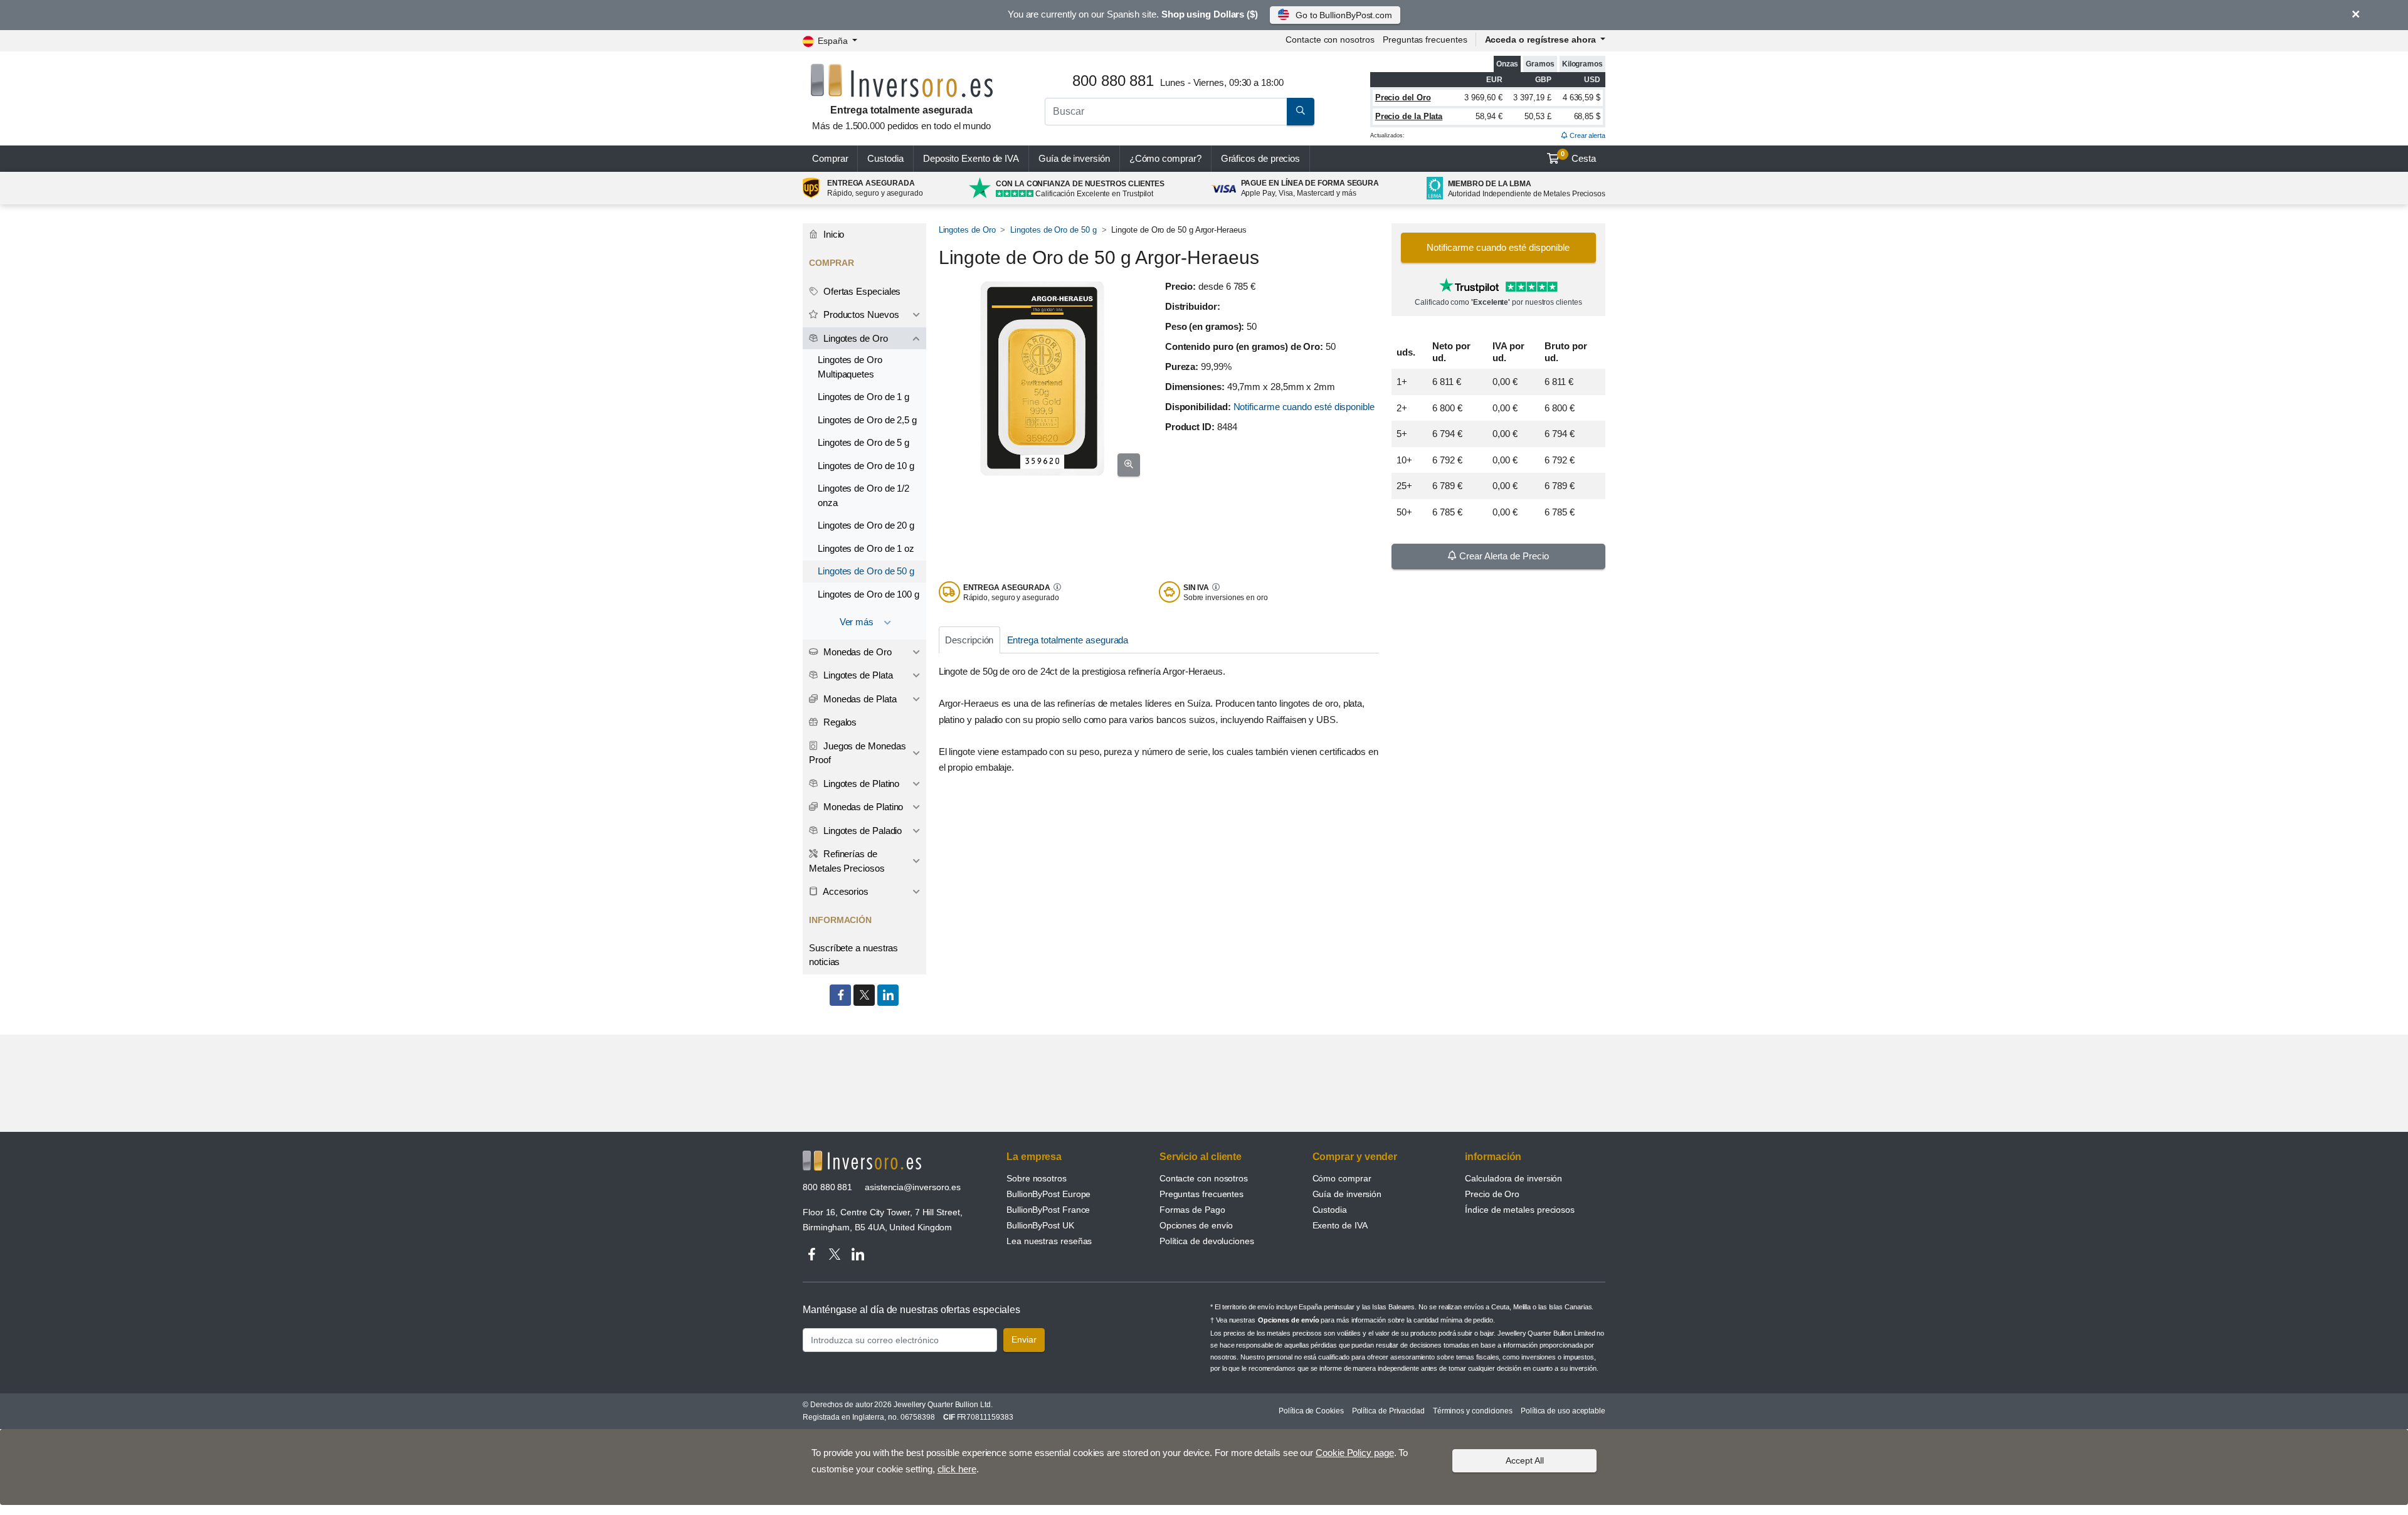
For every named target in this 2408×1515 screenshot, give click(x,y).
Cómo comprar (1342, 1178)
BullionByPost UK (1040, 1225)
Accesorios (845, 891)
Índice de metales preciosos (1520, 1210)
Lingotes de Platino (860, 784)
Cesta (1578, 157)
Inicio (832, 234)
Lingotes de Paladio (861, 831)
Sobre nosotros (1037, 1178)
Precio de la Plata (1409, 116)
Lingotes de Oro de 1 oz (866, 548)
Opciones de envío (1196, 1225)
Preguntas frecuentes (1425, 40)
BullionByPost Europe (1048, 1194)
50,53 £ (1538, 116)
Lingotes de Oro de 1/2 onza (863, 495)
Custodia (885, 158)
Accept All (1525, 1460)
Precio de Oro (1492, 1194)
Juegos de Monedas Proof (857, 753)
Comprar (830, 158)
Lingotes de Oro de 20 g (866, 525)
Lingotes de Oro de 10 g (866, 466)
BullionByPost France (1048, 1210)
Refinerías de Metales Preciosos (847, 861)
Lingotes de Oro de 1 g (863, 397)
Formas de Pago (1192, 1210)
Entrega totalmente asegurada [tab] (1068, 640)
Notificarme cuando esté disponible (1304, 407)
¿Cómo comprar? (1165, 158)
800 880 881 (827, 1187)
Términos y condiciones (1473, 1411)
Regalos (839, 722)
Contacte (1330, 40)
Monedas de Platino (862, 807)
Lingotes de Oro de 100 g (869, 594)
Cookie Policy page (1355, 1453)
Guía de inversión (1074, 158)
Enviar (1024, 1339)
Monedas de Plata (859, 699)
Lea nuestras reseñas (1049, 1241)
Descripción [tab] (969, 640)
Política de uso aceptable (1563, 1411)
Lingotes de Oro (967, 230)
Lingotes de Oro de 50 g (1053, 230)
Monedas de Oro (856, 652)
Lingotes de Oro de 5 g (863, 442)
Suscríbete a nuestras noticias (853, 955)
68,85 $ (1587, 116)
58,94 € (1489, 116)
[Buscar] (1301, 112)
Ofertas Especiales (861, 291)
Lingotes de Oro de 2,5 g (867, 420)
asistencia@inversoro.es (913, 1187)
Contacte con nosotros (1204, 1178)
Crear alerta (1587, 135)
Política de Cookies (1311, 1411)
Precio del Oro (1403, 98)
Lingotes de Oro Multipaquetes (850, 367)
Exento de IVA (971, 158)
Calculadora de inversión (1513, 1178)
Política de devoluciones (1207, 1241)
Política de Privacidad (1388, 1411)
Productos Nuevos (860, 314)
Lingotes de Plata (857, 675)
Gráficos (1261, 158)
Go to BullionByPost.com (1344, 15)
